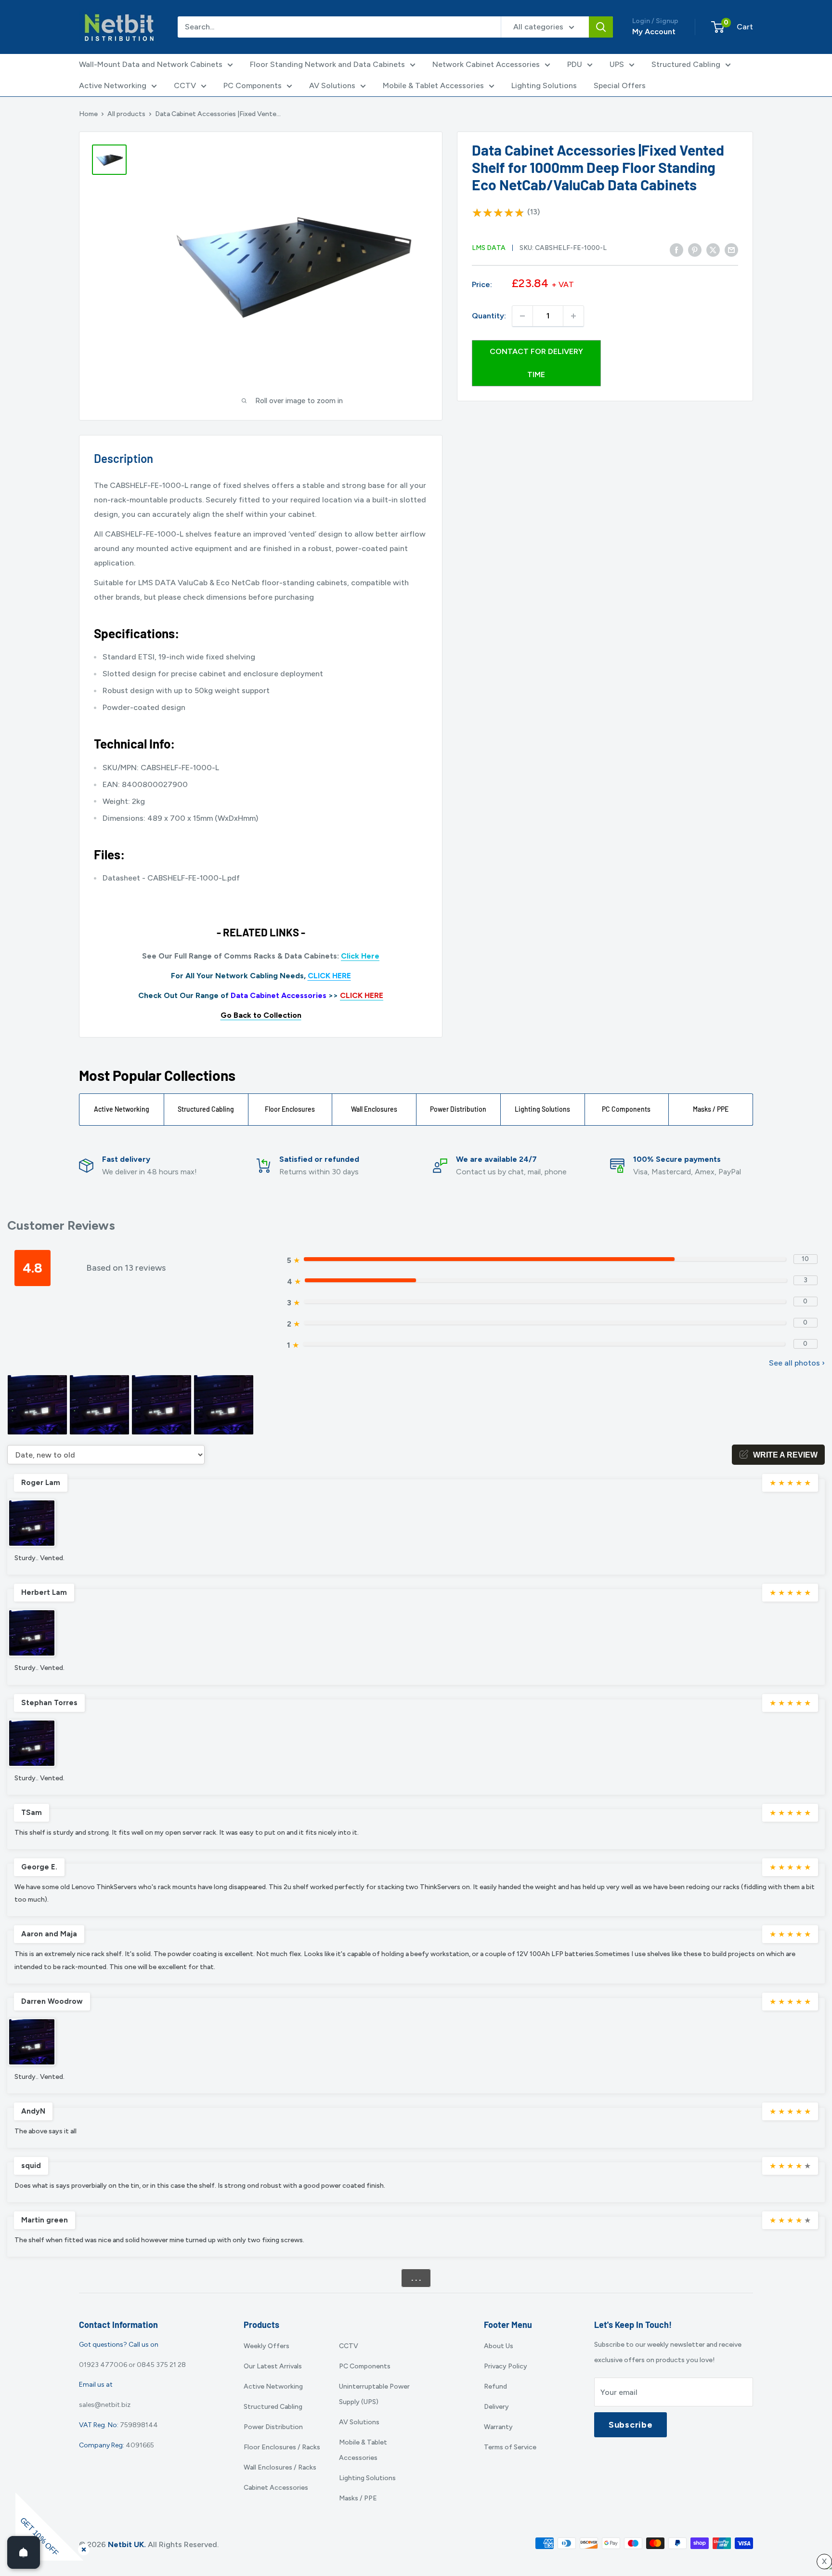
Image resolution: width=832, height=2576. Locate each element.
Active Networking (113, 85)
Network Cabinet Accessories (486, 64)
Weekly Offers (266, 2346)
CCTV (185, 85)
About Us (499, 2346)
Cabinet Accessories (276, 2488)
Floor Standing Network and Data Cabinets (327, 64)
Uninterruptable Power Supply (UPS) (374, 2394)
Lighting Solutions (544, 85)
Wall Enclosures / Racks (280, 2467)
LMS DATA (489, 248)
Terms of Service (510, 2447)
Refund (495, 2386)
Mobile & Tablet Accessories (433, 85)
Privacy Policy (506, 2366)
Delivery (496, 2407)
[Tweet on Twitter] (713, 250)
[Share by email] (731, 250)
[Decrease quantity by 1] (522, 316)
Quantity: (489, 316)
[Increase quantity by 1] (573, 316)
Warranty (498, 2427)
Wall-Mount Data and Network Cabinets (151, 64)
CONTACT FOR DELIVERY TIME (536, 363)
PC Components (253, 85)
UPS (617, 64)
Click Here (360, 956)
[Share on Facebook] (676, 250)
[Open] (24, 2552)
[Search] (601, 27)
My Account (654, 32)
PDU (575, 64)
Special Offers (620, 85)
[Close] (82, 2548)
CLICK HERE (329, 976)
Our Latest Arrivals (273, 2366)
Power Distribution (458, 1109)
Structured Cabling (686, 64)
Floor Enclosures (290, 1109)
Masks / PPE (711, 1109)
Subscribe (630, 2425)
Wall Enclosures (374, 1109)
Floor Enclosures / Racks (282, 2447)
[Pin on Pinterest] (695, 250)
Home (88, 114)
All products (126, 114)
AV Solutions (332, 85)
